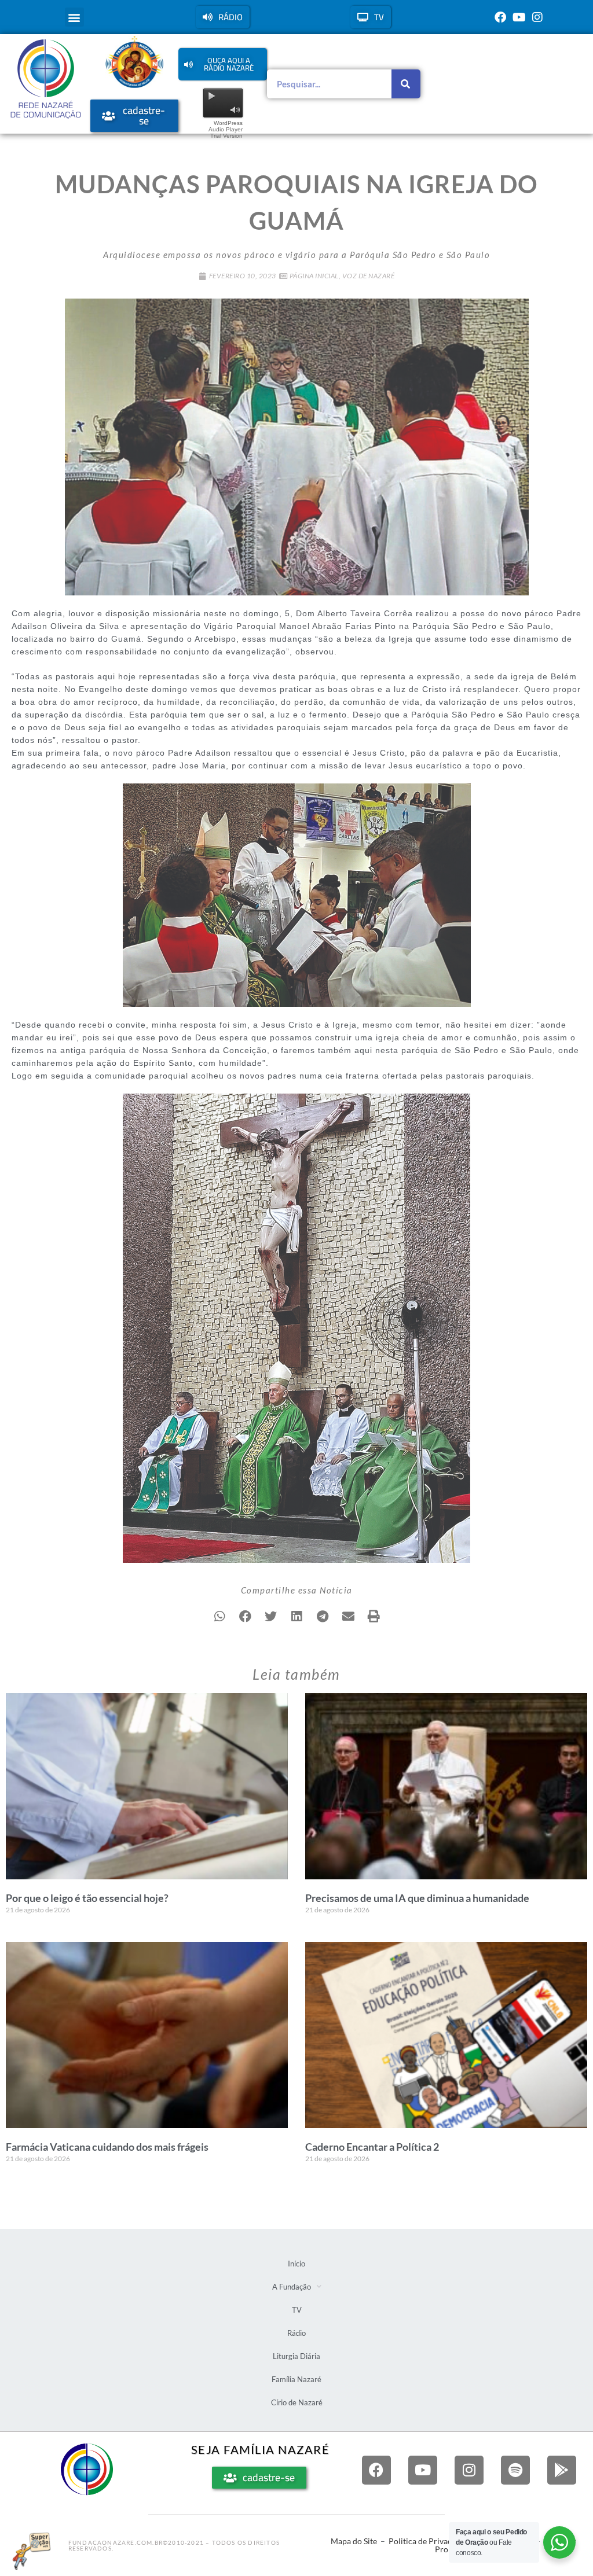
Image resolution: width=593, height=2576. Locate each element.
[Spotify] (515, 2470)
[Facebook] (500, 17)
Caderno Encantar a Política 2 (372, 2147)
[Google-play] (562, 2470)
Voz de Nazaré (369, 276)
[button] (74, 17)
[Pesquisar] (406, 84)
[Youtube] (519, 17)
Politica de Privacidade (430, 2541)
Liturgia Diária (296, 2356)
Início (296, 2264)
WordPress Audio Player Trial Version (226, 129)
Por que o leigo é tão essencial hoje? (87, 1898)
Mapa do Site (354, 2541)
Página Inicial (314, 276)
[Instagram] (537, 17)
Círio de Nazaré (297, 2402)
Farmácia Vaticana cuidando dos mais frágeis (107, 2147)
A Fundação (292, 2287)
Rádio (296, 2333)
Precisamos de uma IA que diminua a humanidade (417, 1898)
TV (297, 2310)
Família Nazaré (296, 2379)
